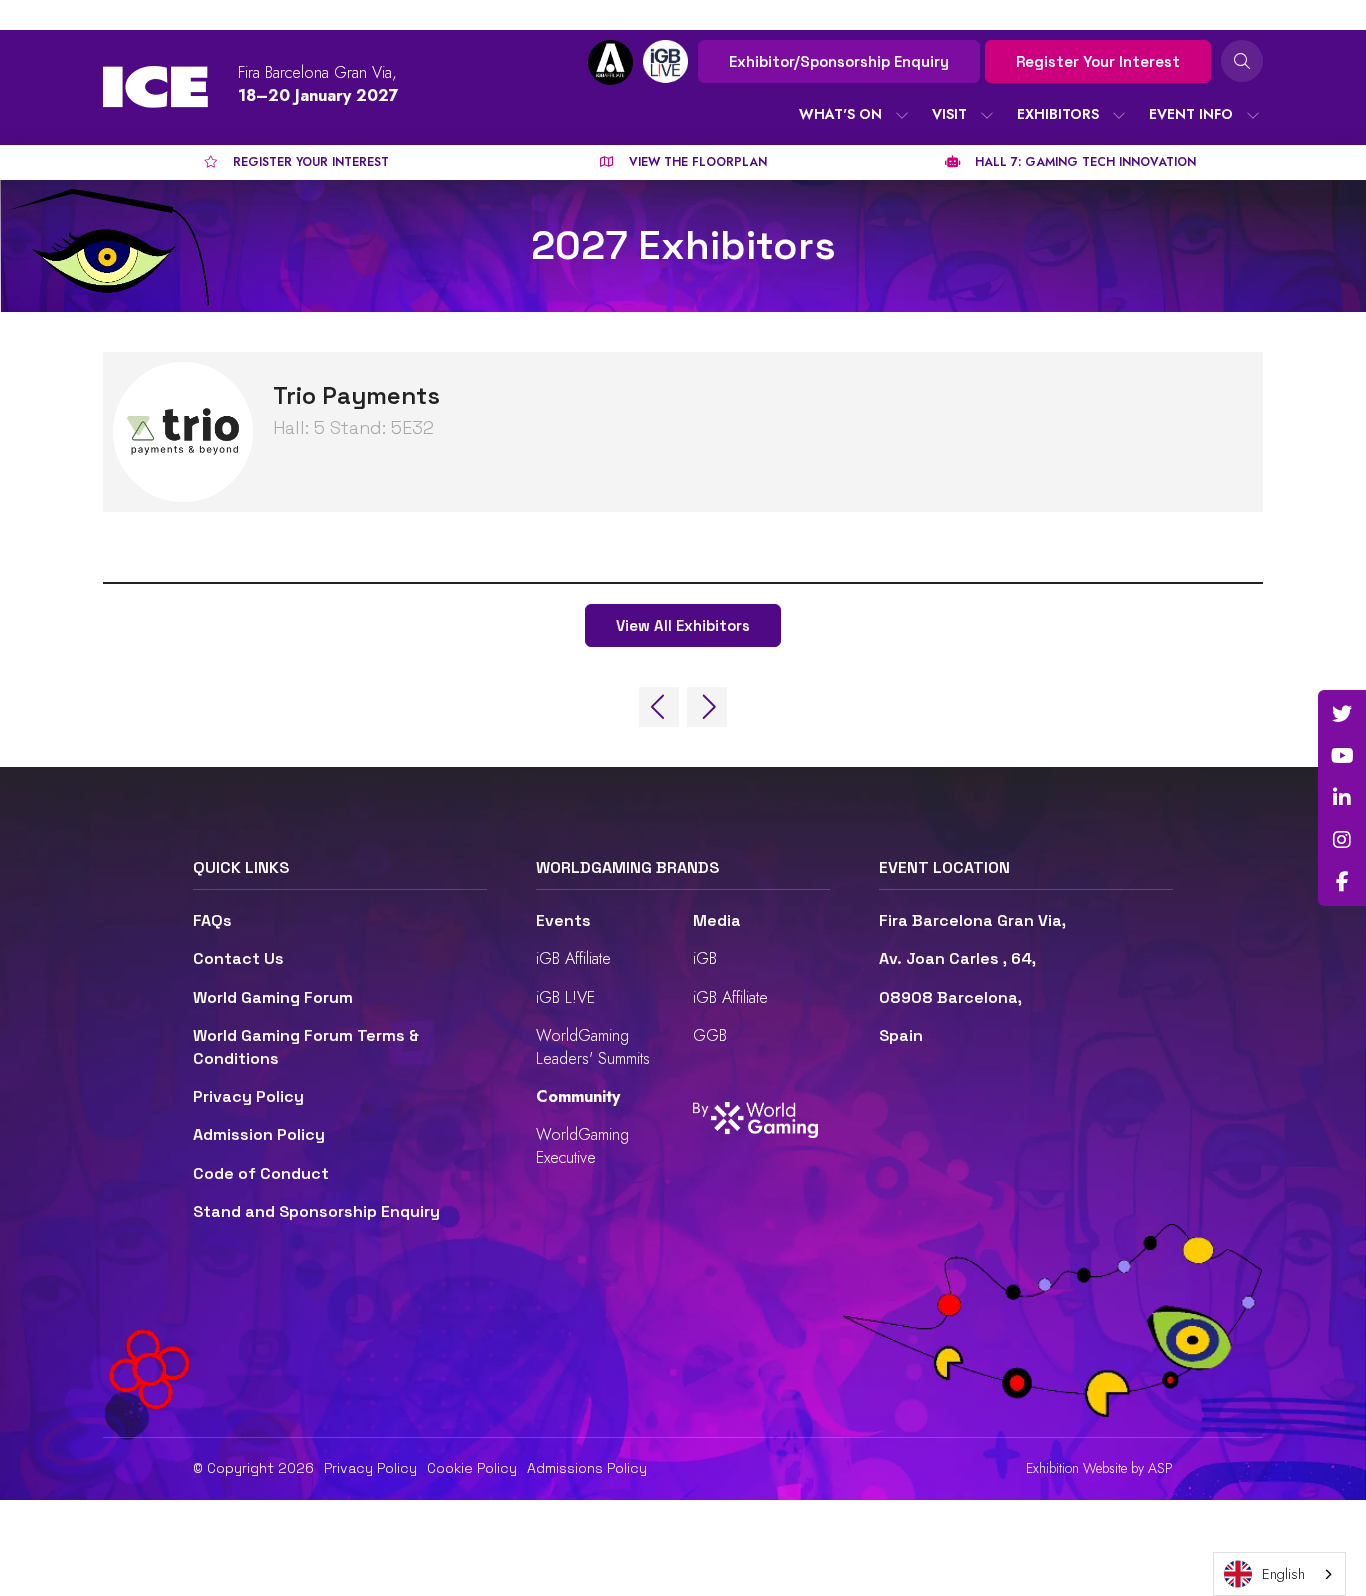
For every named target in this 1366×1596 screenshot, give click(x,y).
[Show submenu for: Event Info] (1253, 115)
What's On (840, 114)
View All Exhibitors (683, 625)
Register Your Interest (1098, 61)
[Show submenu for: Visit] (987, 115)
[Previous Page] (659, 707)
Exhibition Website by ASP (1099, 1468)
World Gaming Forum (273, 997)
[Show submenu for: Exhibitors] (1119, 115)
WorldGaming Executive (582, 1145)
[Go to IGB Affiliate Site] (610, 62)
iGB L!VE (565, 997)
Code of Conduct (261, 1173)
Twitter (1342, 714)
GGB (710, 1035)
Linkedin (1342, 798)
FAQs (212, 920)
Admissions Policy (587, 1468)
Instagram (1342, 840)
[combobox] (1279, 1574)
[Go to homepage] (155, 87)
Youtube (1342, 756)
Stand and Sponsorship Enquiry (316, 1211)
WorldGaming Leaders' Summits (593, 1046)
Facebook (1342, 882)
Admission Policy (259, 1134)
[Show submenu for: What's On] (902, 115)
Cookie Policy (472, 1468)
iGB (705, 958)
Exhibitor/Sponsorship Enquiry (839, 61)
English (1283, 1574)
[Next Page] (707, 707)
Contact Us (238, 958)
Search (1242, 61)
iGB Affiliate (573, 958)
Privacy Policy (248, 1096)
